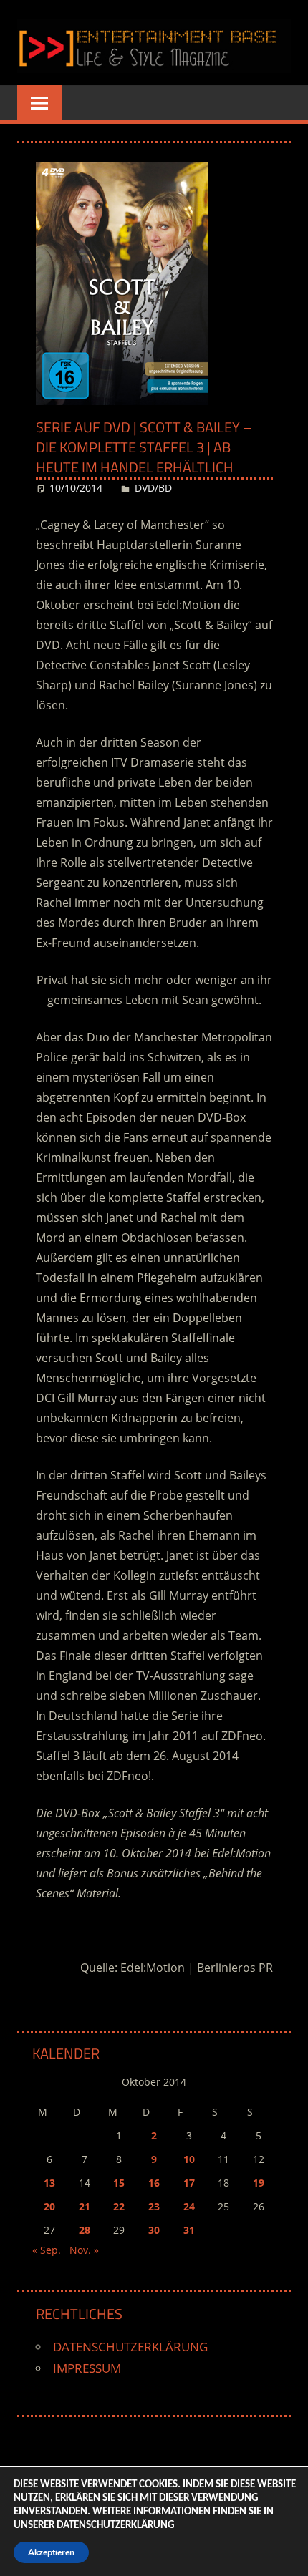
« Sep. (47, 2250)
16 (154, 2183)
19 (259, 2183)
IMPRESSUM (87, 2368)
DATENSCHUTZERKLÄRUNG (130, 2347)
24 (189, 2206)
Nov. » (84, 2250)
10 (189, 2159)
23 (154, 2206)
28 (85, 2230)
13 (49, 2183)
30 (154, 2230)
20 (49, 2206)
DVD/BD (153, 488)
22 (119, 2206)
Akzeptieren (51, 2552)
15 (119, 2183)
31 (189, 2230)
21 (85, 2206)
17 (189, 2183)
